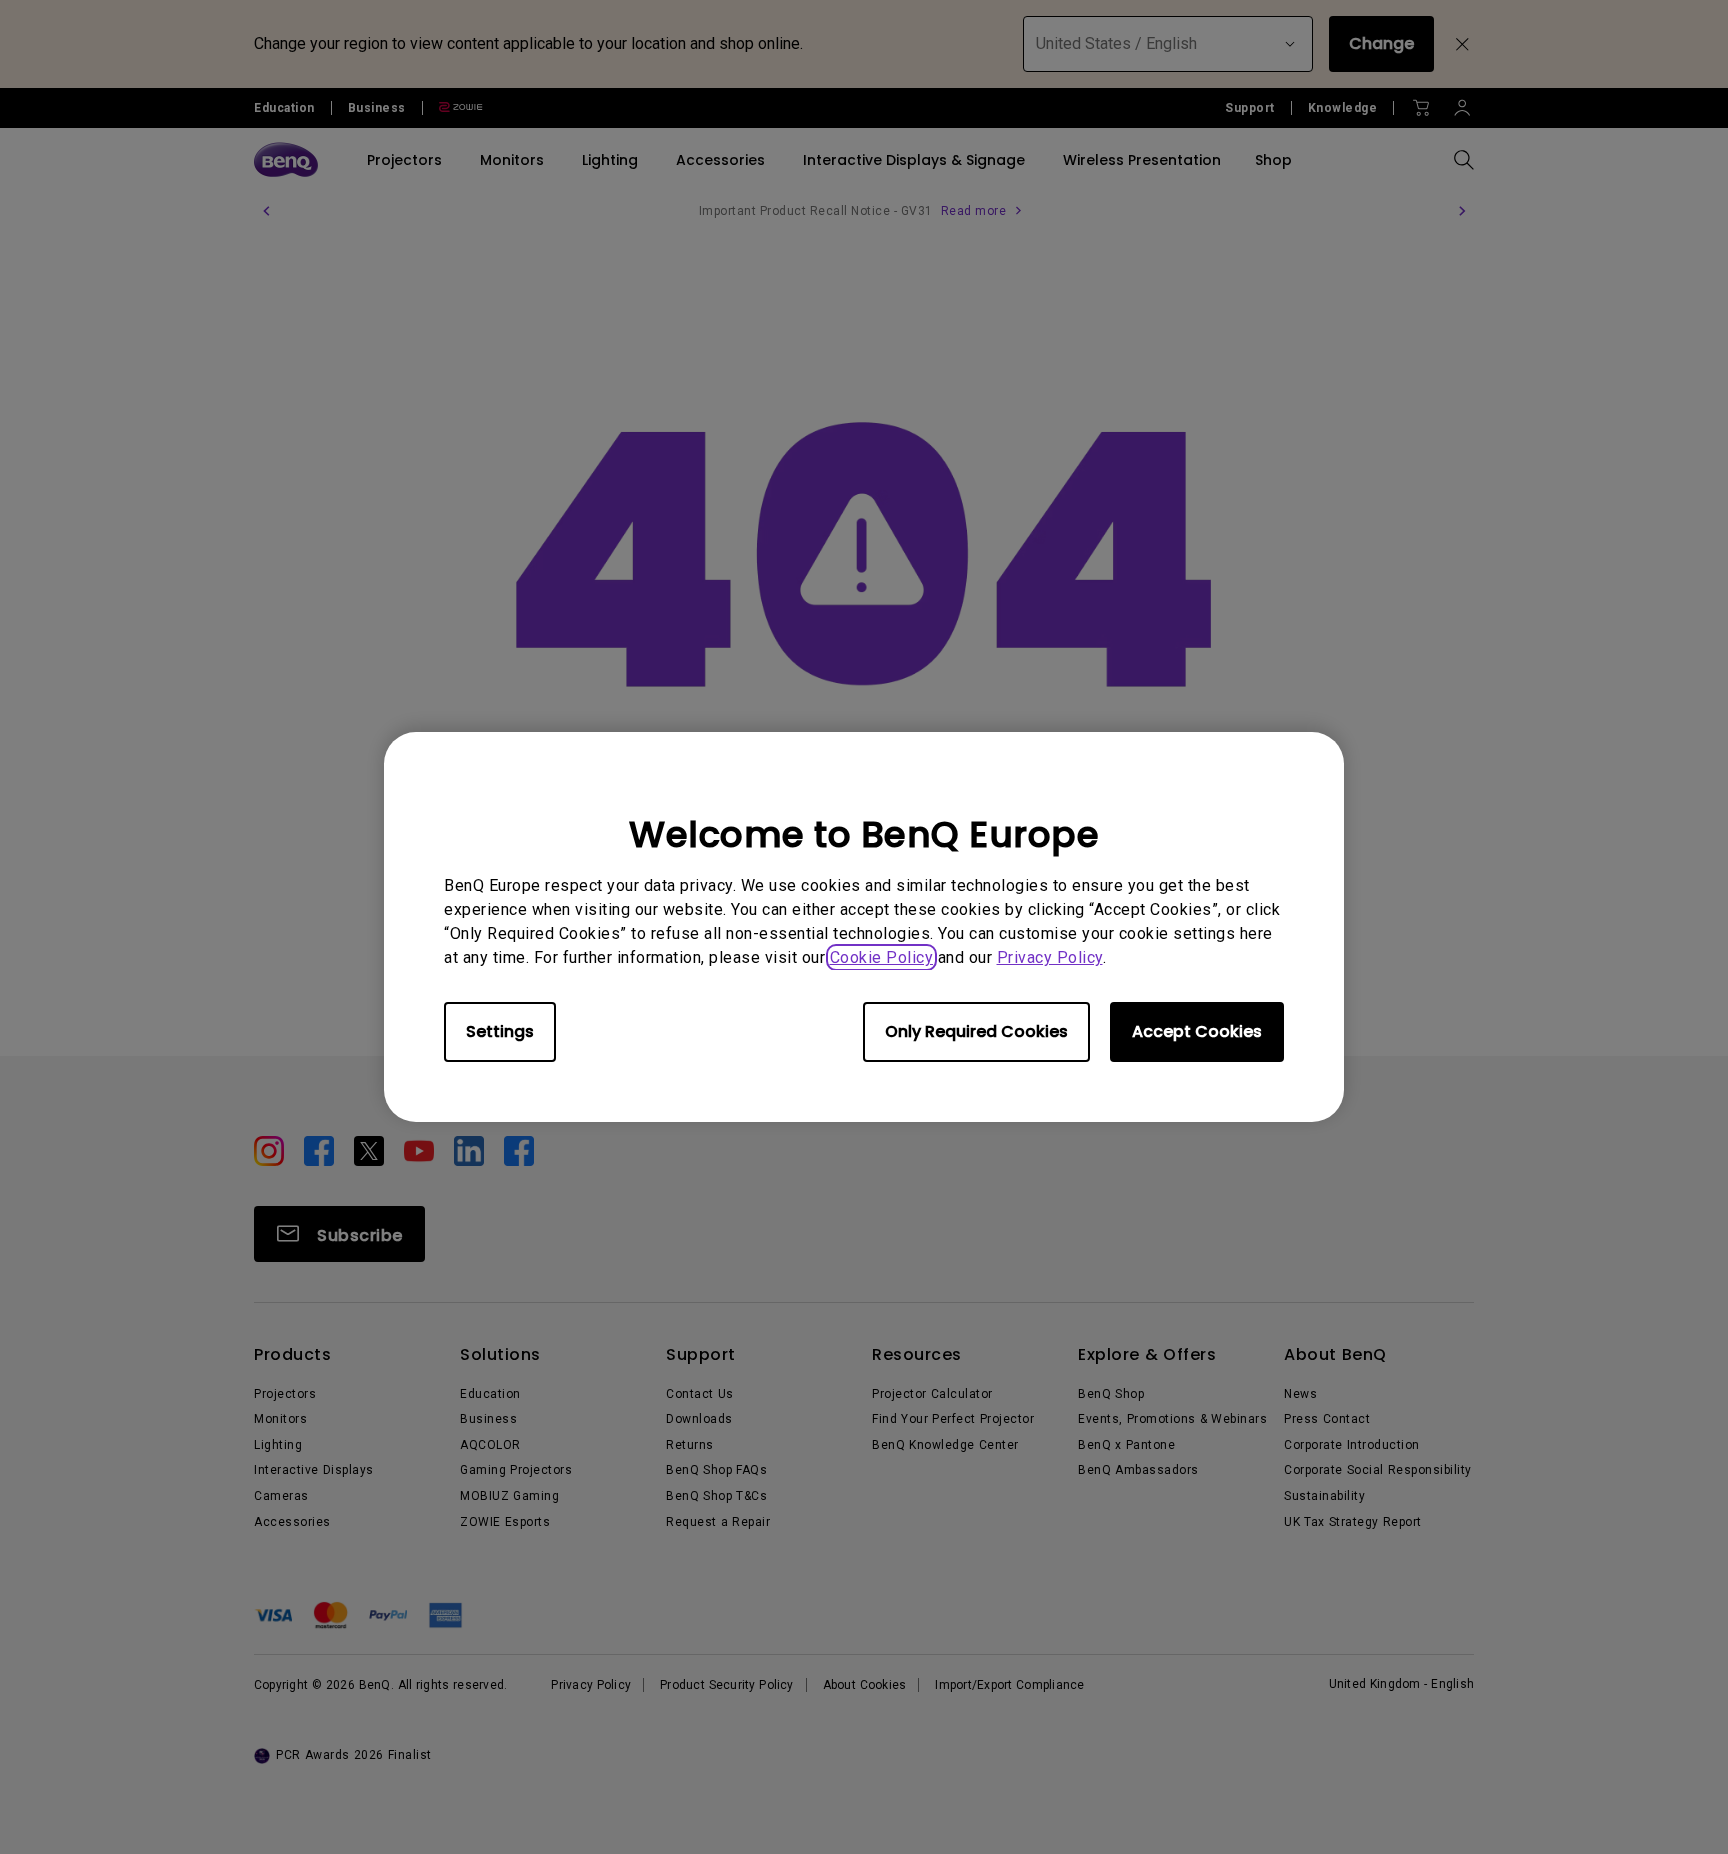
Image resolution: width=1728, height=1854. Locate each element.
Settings (500, 1031)
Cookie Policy (882, 957)
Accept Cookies (1197, 1031)
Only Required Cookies (976, 1031)
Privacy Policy (1050, 957)
